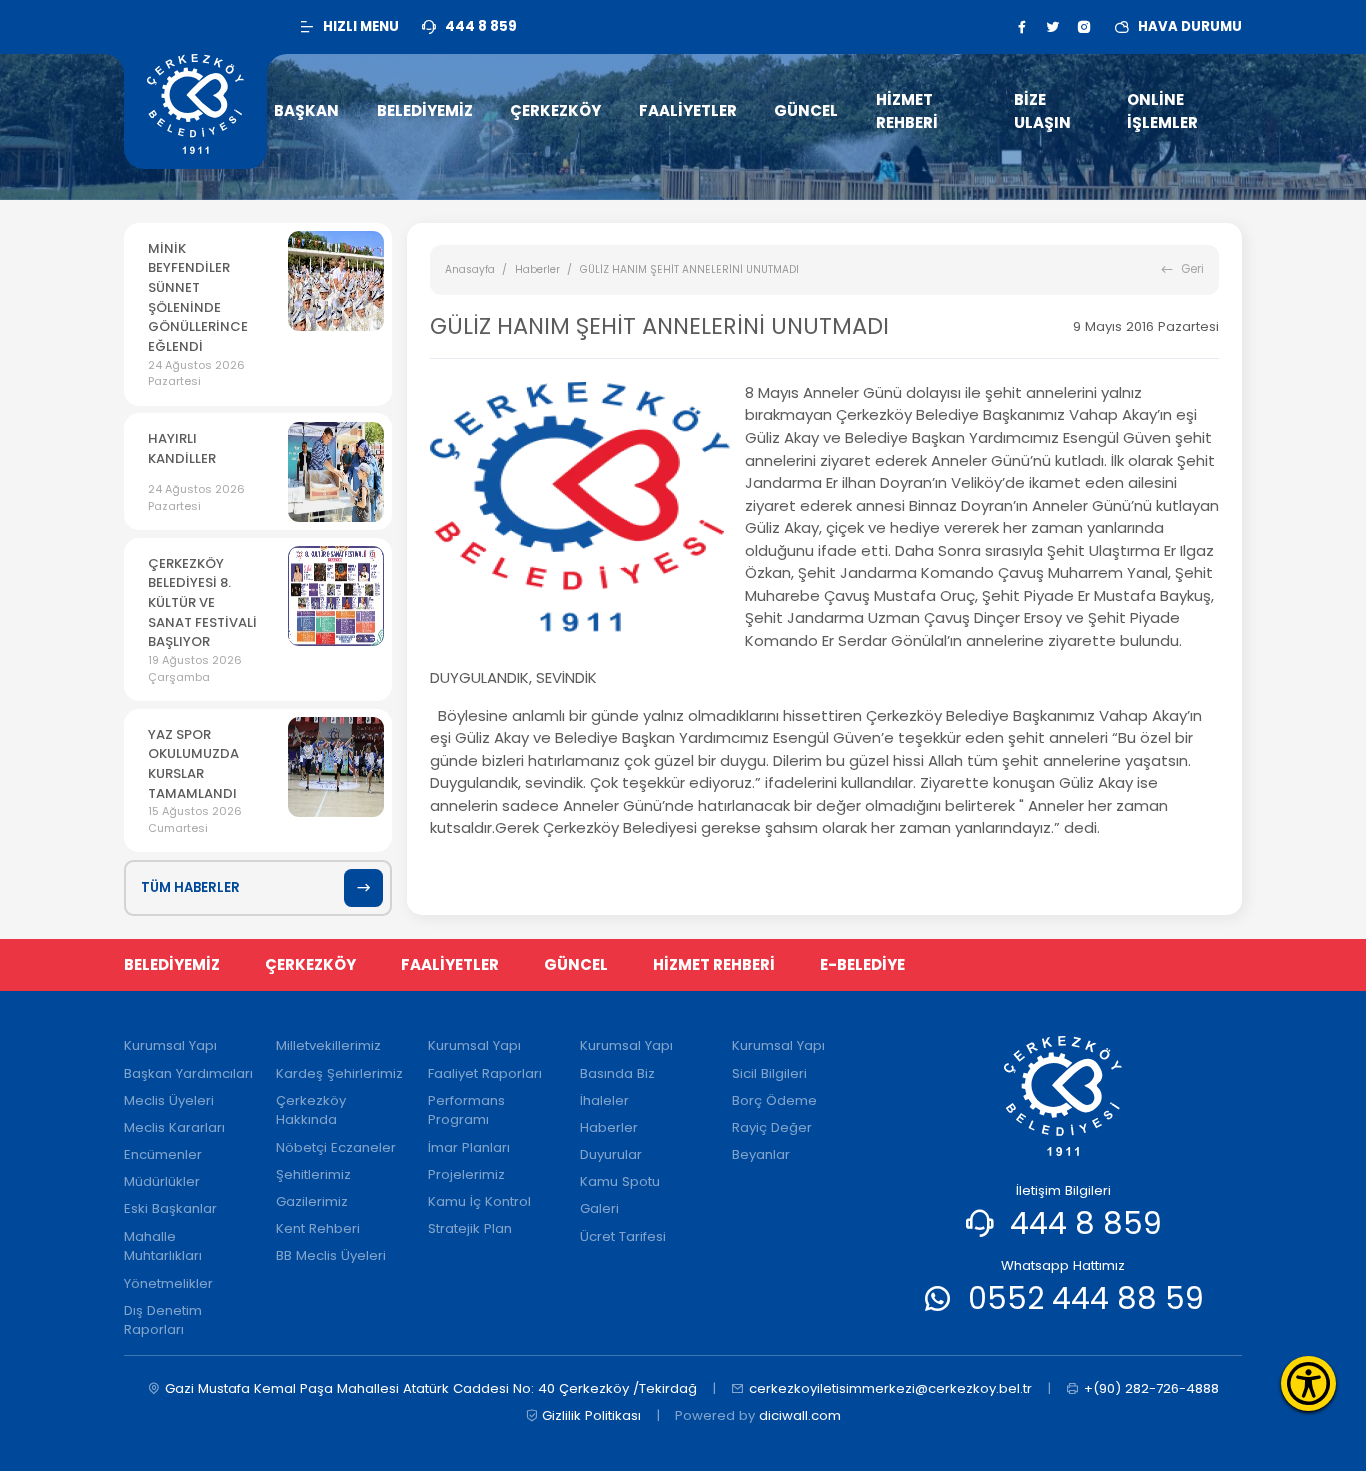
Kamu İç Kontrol (479, 1201)
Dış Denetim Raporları (163, 1320)
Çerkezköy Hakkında (311, 1110)
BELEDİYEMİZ (172, 964)
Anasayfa (470, 269)
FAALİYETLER (450, 964)
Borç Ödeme (774, 1100)
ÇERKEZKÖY (310, 964)
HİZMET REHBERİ (714, 964)
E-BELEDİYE (862, 964)
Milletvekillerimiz (328, 1045)
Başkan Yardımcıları (188, 1073)
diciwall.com (800, 1415)
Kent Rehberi (318, 1228)
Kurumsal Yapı (170, 1045)
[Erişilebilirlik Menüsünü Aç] (1308, 1383)
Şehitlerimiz (313, 1174)
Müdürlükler (162, 1181)
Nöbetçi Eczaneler (336, 1147)
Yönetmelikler (168, 1283)
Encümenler (163, 1154)
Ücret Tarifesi (623, 1236)
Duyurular (611, 1154)
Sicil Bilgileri (769, 1073)
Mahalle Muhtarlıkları (163, 1246)
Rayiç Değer (772, 1127)
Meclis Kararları (174, 1127)
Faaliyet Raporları (485, 1073)
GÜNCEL (576, 964)
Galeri (599, 1208)
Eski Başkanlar (170, 1208)
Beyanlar (761, 1154)
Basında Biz (617, 1073)
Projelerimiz (466, 1174)
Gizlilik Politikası (591, 1415)
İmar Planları (469, 1147)
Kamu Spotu (620, 1181)
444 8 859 (1086, 1223)
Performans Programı (466, 1110)
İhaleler (604, 1100)
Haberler (537, 269)
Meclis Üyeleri (169, 1100)
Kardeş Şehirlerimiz (339, 1073)
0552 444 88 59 (1086, 1298)
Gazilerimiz (312, 1201)
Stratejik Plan (470, 1228)
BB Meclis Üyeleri (331, 1255)
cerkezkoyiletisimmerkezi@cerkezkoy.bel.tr (890, 1388)
